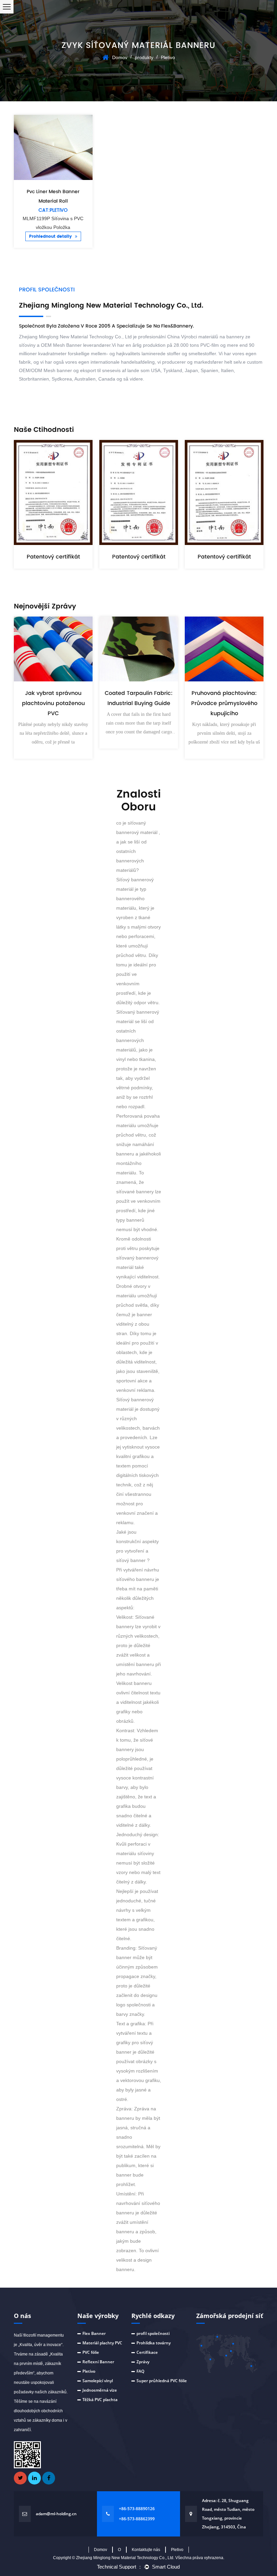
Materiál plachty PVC (102, 2343)
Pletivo (89, 2371)
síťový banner (132, 1560)
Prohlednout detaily (51, 237)
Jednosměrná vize (100, 2390)
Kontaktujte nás (146, 2550)
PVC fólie (91, 2352)
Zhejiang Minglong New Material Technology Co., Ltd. (126, 2558)
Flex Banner (94, 2333)
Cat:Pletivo (53, 210)
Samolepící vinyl (98, 2381)
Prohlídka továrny (154, 2343)
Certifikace (147, 2352)
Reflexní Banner (98, 2362)
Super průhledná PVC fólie (162, 2381)
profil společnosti (153, 2333)
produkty (144, 57)
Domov (120, 57)
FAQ (140, 2371)
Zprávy (143, 2362)
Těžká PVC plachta (100, 2400)
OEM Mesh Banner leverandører (76, 345)
